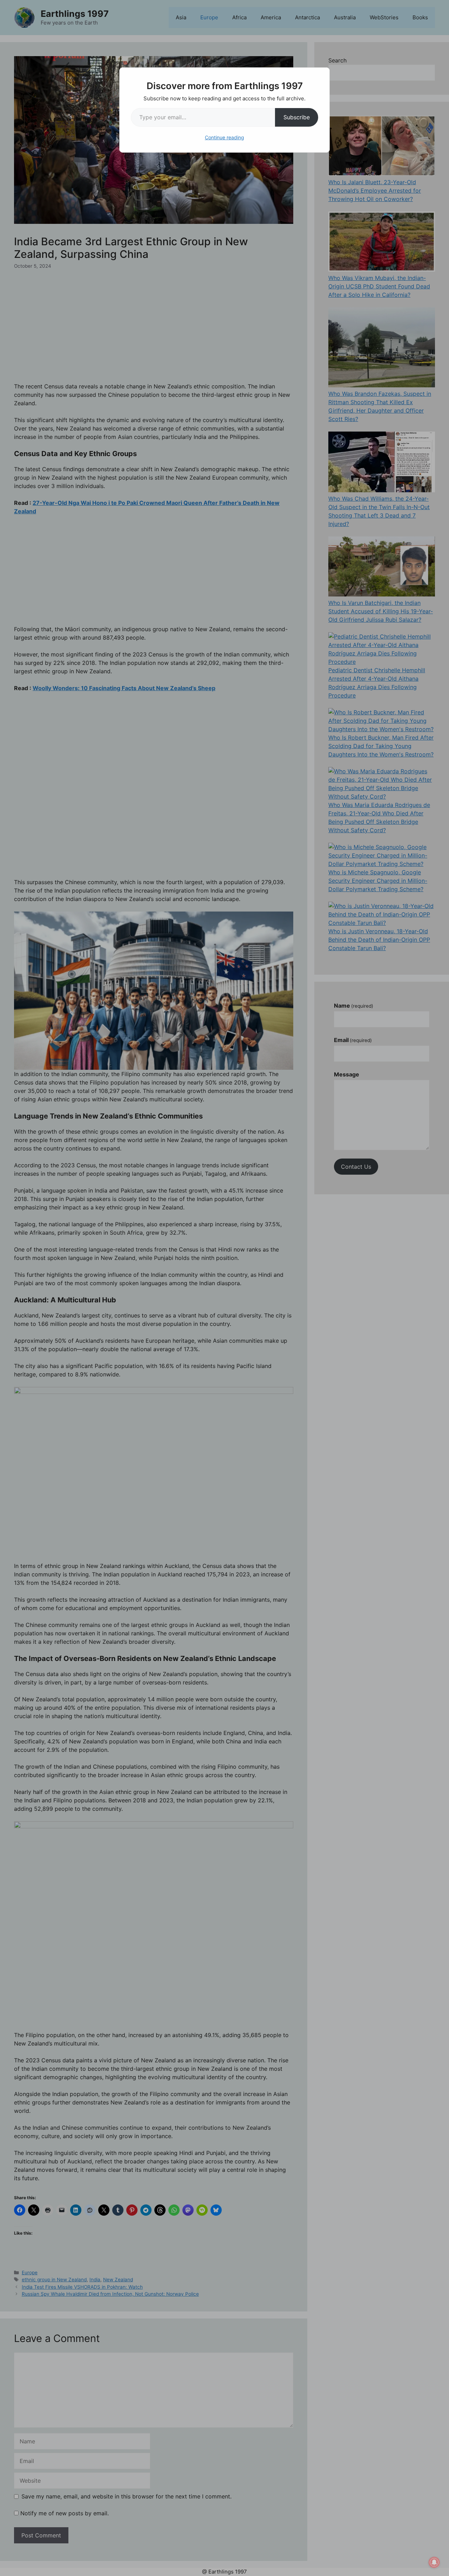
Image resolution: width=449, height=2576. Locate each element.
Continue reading (224, 137)
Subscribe (297, 117)
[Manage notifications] (434, 2562)
